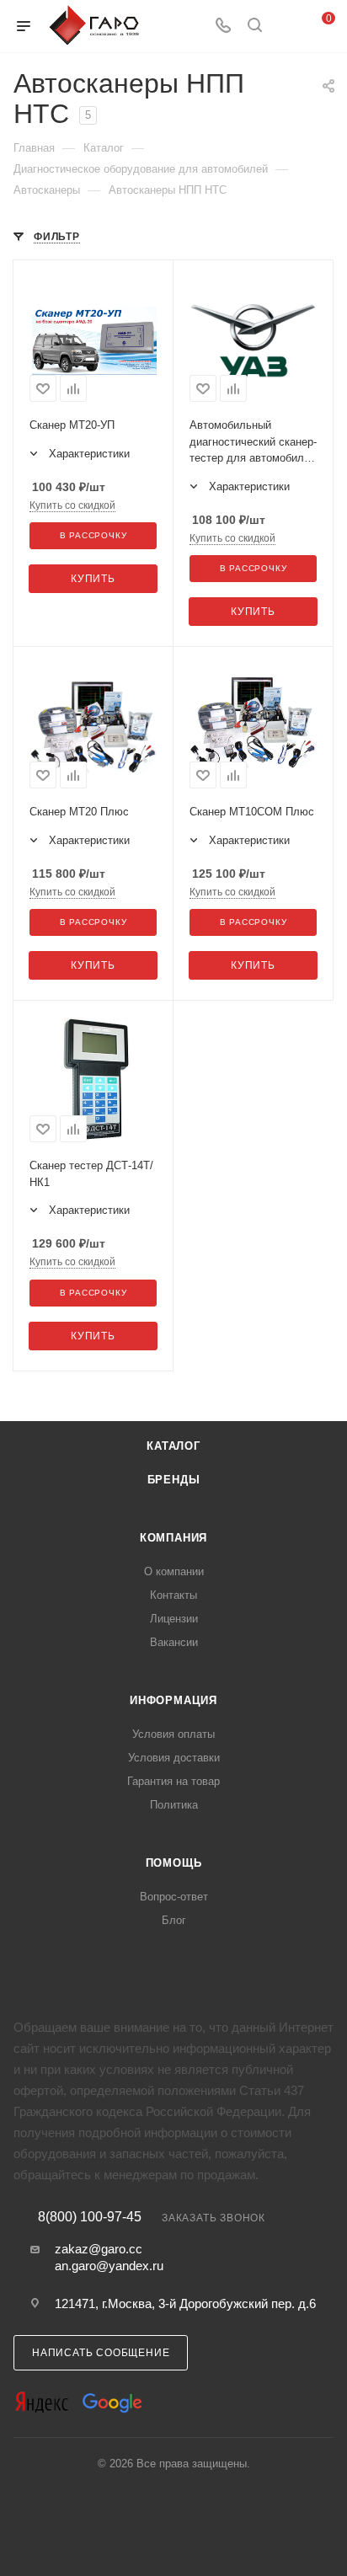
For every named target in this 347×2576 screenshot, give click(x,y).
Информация (173, 1700)
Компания (173, 1538)
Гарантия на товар (173, 1781)
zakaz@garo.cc (99, 2249)
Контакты (173, 1595)
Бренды (174, 1480)
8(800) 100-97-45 (90, 2217)
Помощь (174, 1863)
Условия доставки (174, 1758)
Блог (174, 1920)
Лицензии (174, 1619)
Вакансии (174, 1642)
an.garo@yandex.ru (109, 2266)
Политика (174, 1805)
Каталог (173, 1446)
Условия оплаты (173, 1734)
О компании (174, 1571)
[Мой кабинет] (286, 27)
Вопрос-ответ (174, 1897)
